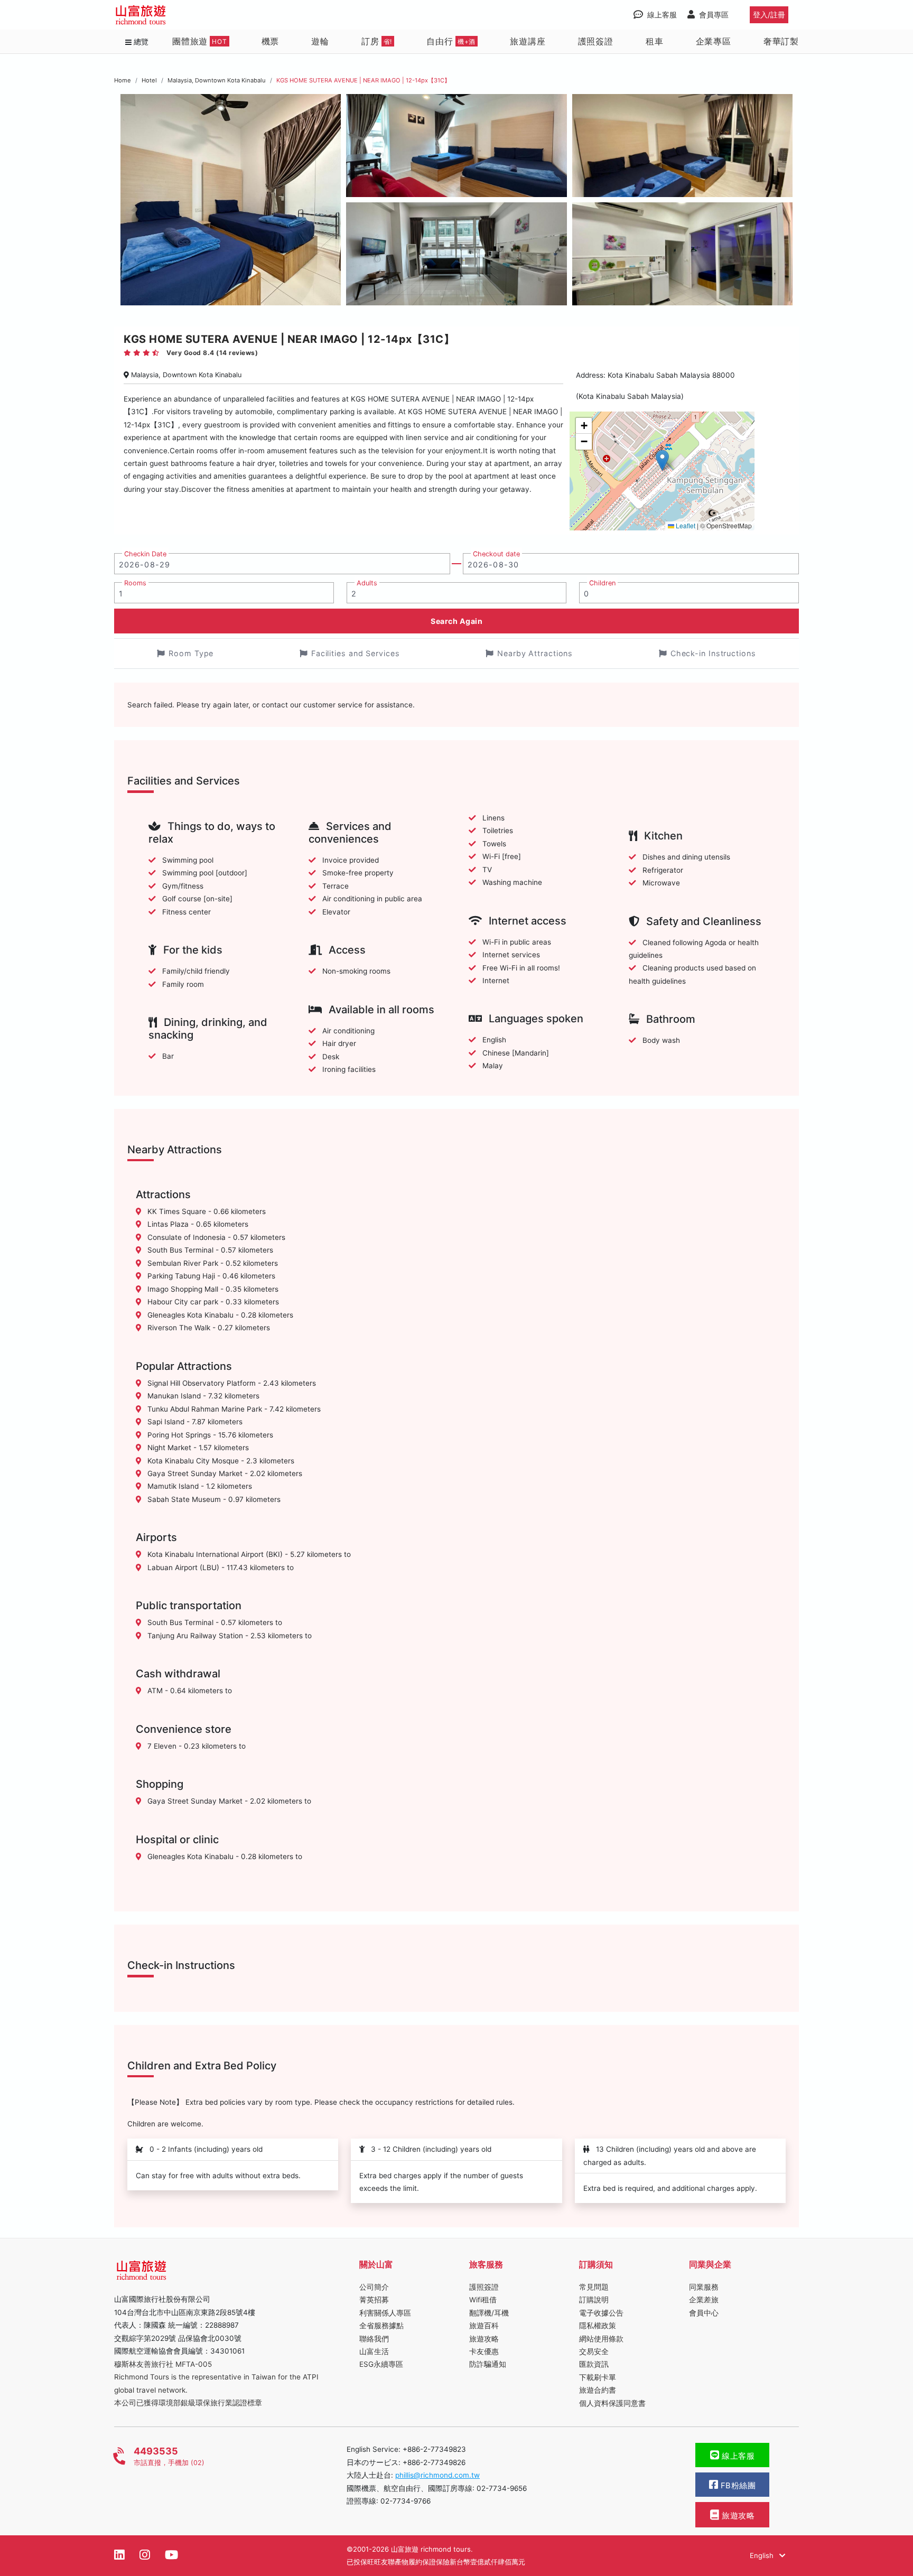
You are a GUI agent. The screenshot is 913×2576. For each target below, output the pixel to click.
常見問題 (594, 2287)
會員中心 (704, 2313)
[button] (662, 460)
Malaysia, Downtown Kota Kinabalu (217, 80)
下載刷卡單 (598, 2377)
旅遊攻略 (484, 2339)
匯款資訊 (594, 2364)
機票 (271, 41)
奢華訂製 (781, 41)
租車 (655, 41)
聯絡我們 (374, 2339)
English (763, 2555)
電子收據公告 (601, 2313)
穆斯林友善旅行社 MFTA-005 (163, 2364)
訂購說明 (594, 2300)
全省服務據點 (381, 2326)
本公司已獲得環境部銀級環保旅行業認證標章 (188, 2403)
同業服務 (704, 2287)
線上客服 (737, 2456)
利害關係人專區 (385, 2313)
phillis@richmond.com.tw (437, 2475)
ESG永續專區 (381, 2364)
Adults (367, 583)
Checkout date (496, 554)
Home (123, 80)
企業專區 (714, 41)
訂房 (377, 41)
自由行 (451, 41)
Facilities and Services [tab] (356, 653)
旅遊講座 (528, 41)
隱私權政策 (598, 2326)
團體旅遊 (200, 41)
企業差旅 (704, 2300)
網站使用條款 (601, 2339)
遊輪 (320, 41)
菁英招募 (374, 2300)
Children (602, 583)
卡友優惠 (484, 2351)
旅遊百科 (484, 2326)
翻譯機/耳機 (489, 2313)
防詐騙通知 (488, 2364)
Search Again (456, 621)
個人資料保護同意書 (612, 2403)
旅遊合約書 (598, 2390)
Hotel (149, 80)
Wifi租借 (483, 2300)
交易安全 (594, 2351)
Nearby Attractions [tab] (535, 653)
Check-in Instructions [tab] (713, 653)
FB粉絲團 (737, 2486)
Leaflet (685, 525)
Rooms (135, 583)
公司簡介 (374, 2287)
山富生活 (374, 2351)
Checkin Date (145, 554)
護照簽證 (596, 41)
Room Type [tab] (191, 653)
